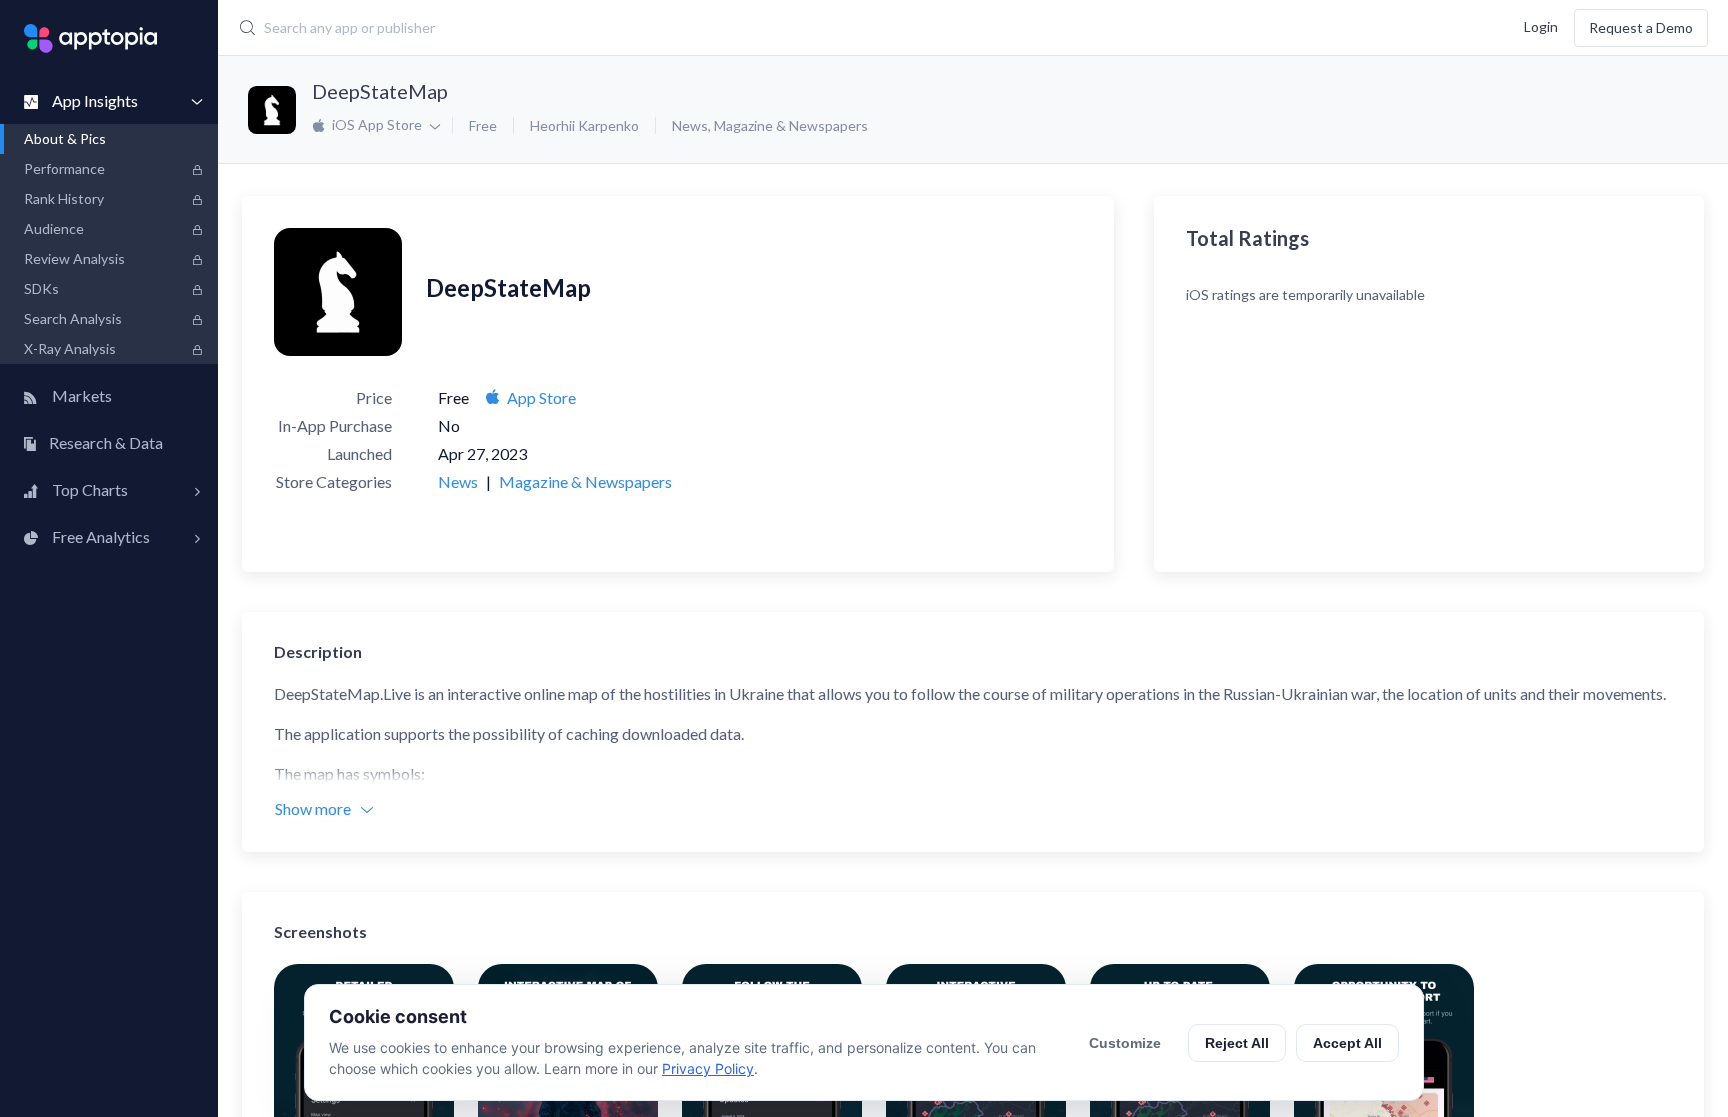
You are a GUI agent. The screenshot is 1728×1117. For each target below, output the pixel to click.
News (690, 125)
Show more (313, 808)
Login (1541, 25)
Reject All (1237, 1043)
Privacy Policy (708, 1068)
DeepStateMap (380, 91)
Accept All (1347, 1043)
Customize (1125, 1043)
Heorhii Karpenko (584, 125)
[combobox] (709, 28)
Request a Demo (1641, 27)
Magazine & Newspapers (791, 125)
